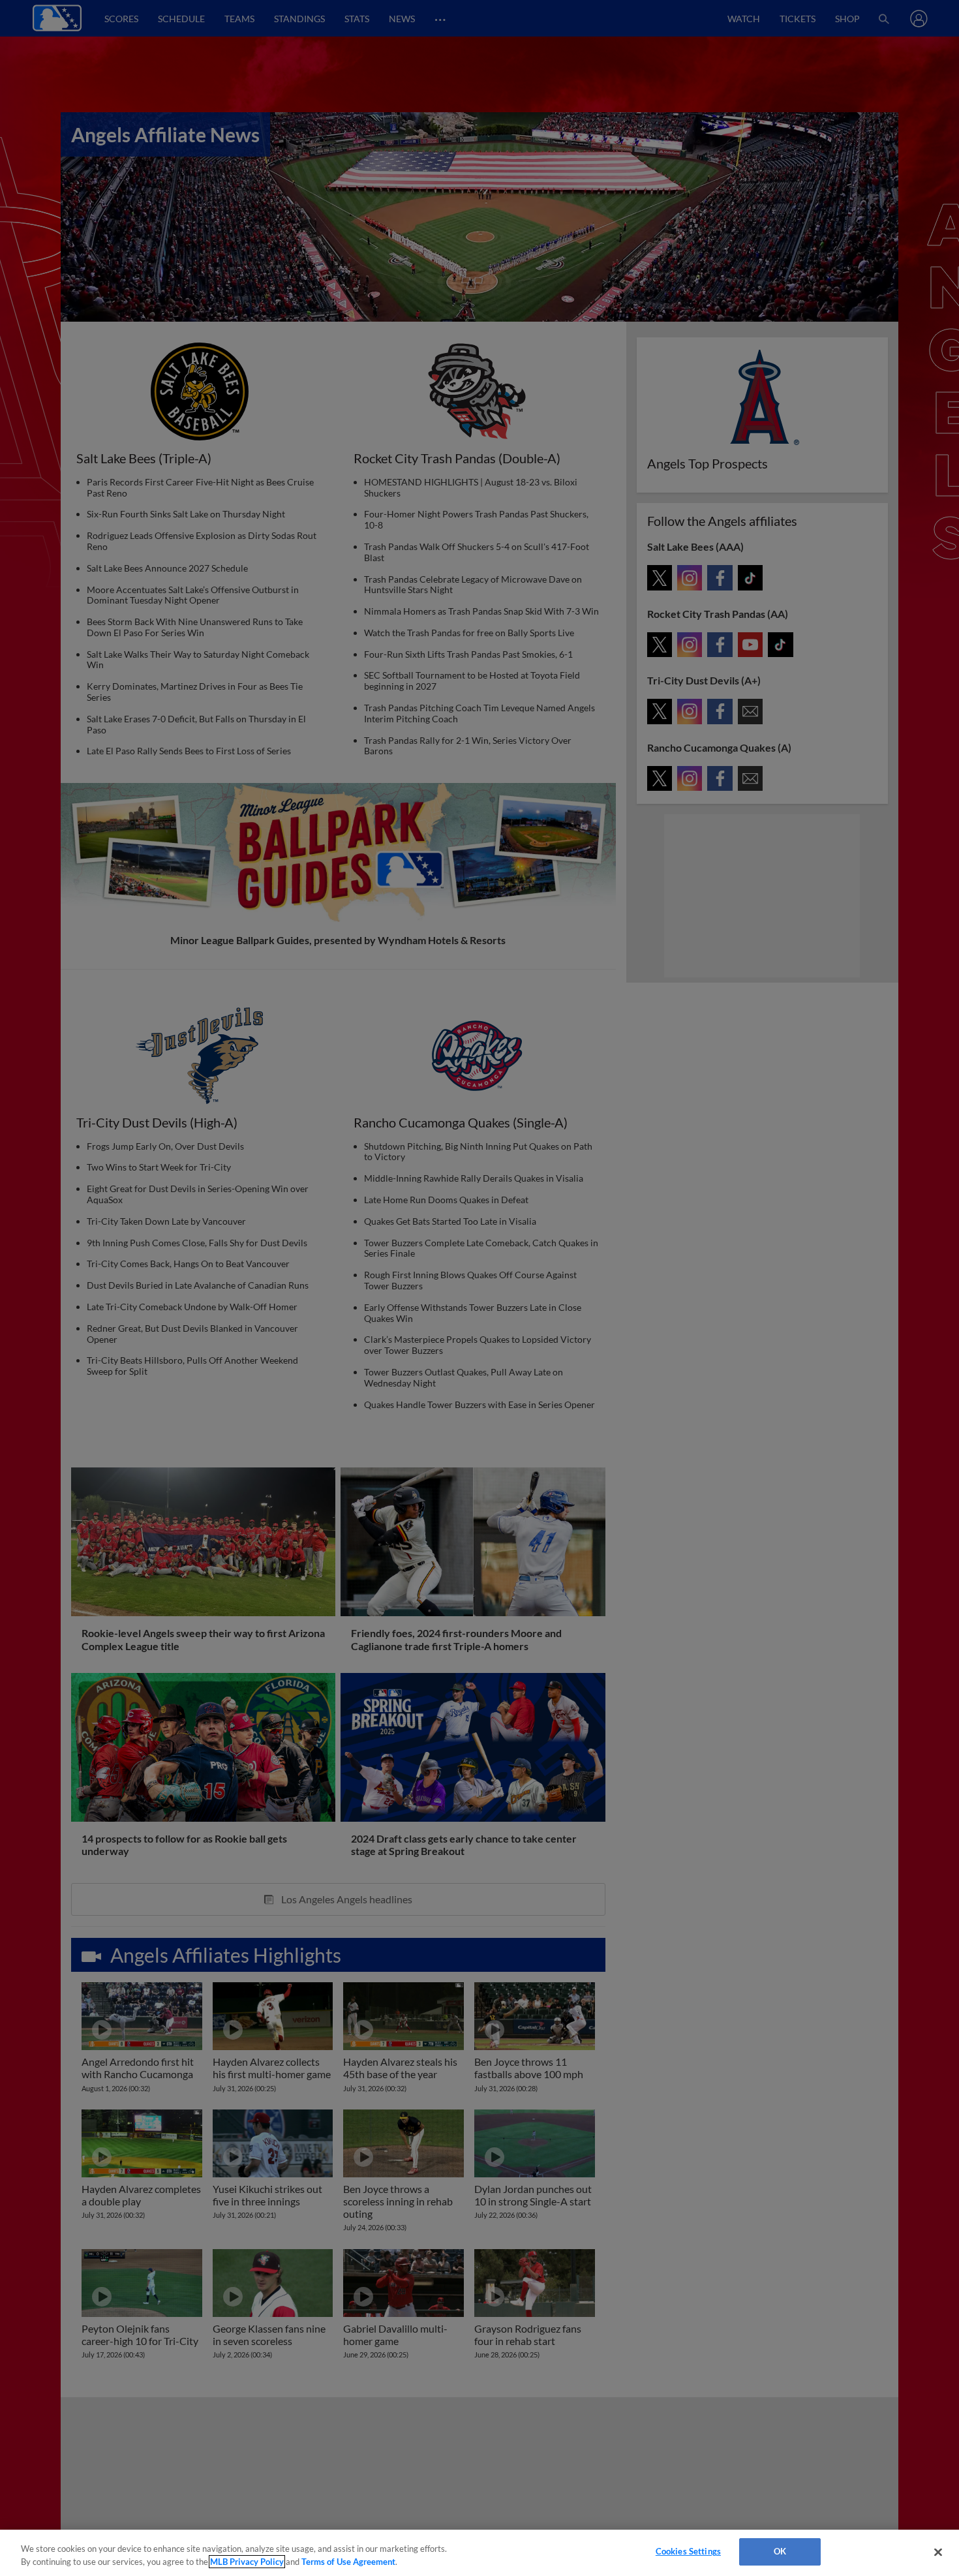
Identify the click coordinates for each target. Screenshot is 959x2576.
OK (780, 2551)
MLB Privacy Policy (247, 2562)
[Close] (938, 2552)
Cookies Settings (688, 2551)
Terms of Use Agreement (348, 2562)
